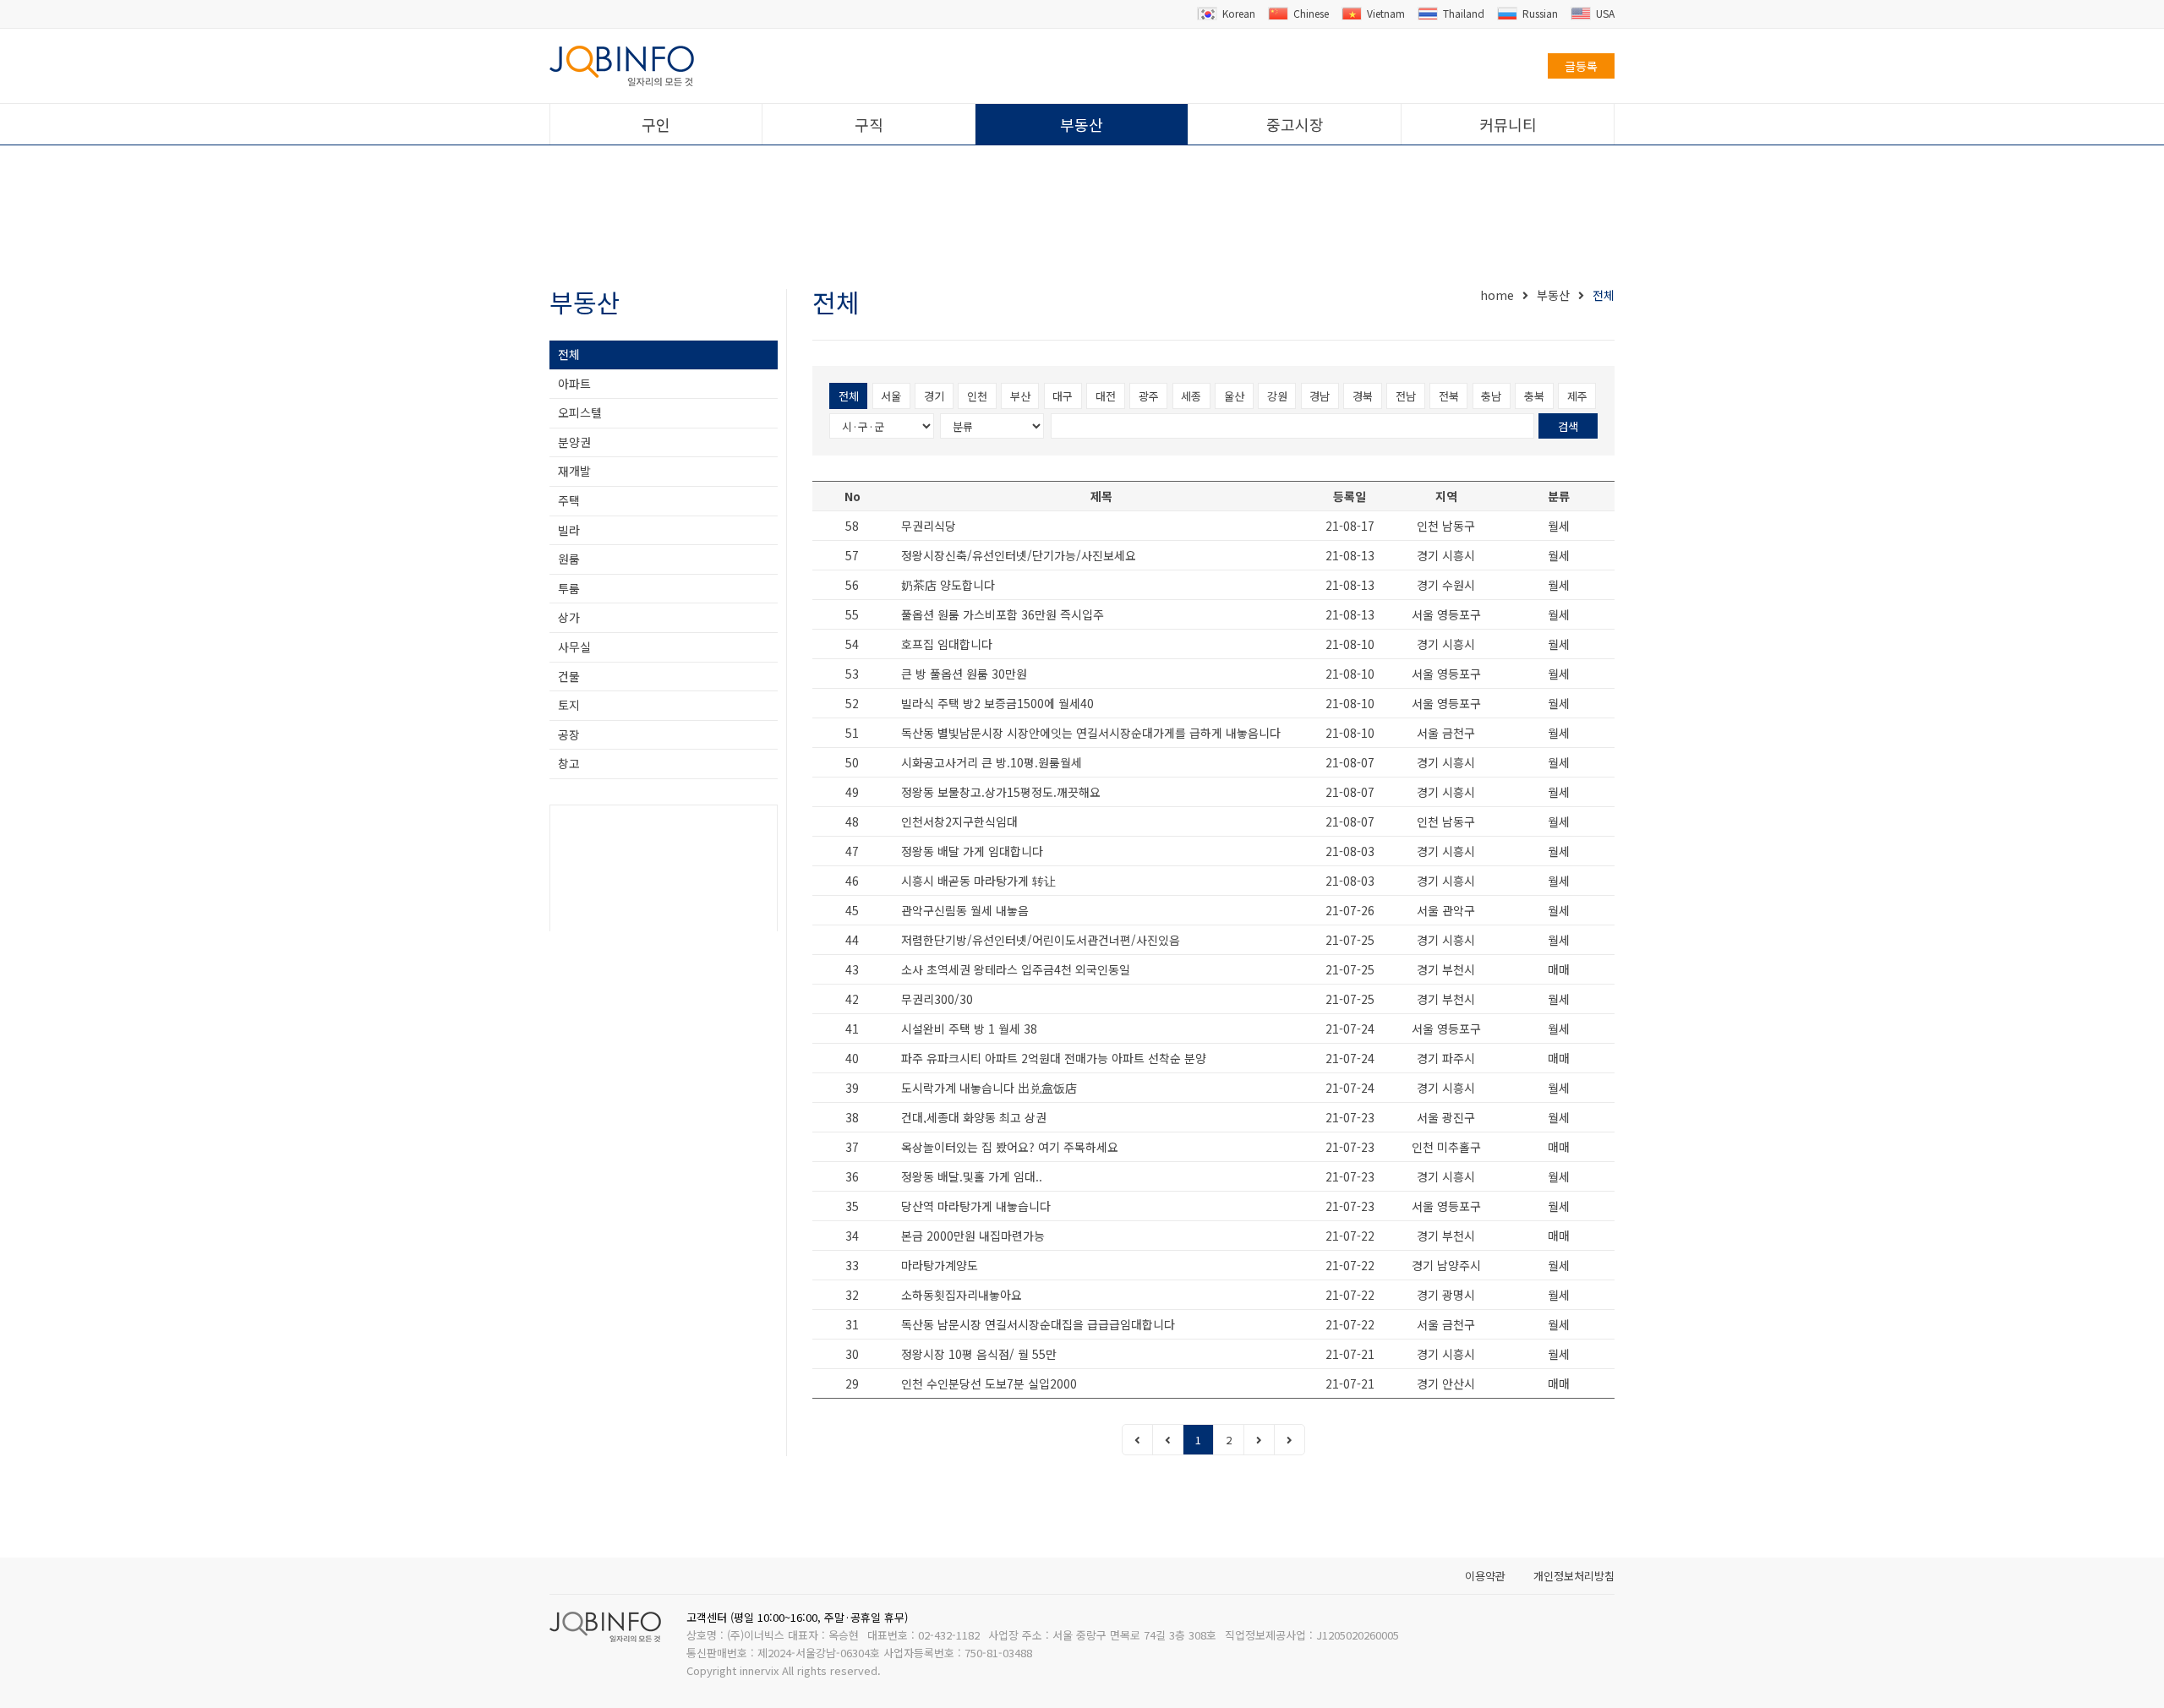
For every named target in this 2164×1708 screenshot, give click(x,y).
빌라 (569, 530)
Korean (1239, 13)
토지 (569, 705)
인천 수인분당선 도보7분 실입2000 (989, 1383)
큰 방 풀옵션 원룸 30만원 (964, 674)
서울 (891, 396)
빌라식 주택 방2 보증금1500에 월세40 (997, 703)
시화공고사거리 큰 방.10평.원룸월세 (992, 762)
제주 (1577, 396)
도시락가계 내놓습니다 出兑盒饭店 (989, 1088)
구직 (869, 124)
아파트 (574, 384)
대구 (1063, 396)
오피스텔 (580, 412)
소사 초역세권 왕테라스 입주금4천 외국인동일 (1016, 969)
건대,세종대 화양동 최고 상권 (974, 1117)
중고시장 (1295, 124)
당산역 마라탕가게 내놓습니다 (976, 1206)
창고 (569, 763)
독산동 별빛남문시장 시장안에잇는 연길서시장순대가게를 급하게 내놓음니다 (1091, 733)
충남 (1491, 396)
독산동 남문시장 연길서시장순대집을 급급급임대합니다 (1038, 1324)
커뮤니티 (1508, 124)
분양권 (574, 442)
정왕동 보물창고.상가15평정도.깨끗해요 (1001, 792)
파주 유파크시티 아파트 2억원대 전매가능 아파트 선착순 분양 (1054, 1058)
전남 (1406, 396)
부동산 (1082, 124)
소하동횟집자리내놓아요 (962, 1295)
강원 (1277, 396)
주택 (569, 500)
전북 (1449, 396)
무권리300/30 (937, 999)
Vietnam (1386, 13)
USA (1605, 13)
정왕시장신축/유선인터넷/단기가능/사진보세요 (1019, 555)
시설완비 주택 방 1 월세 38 (969, 1029)
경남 (1320, 396)
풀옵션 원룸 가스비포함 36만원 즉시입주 (1003, 614)
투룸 (569, 588)
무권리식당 (929, 526)
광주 (1149, 396)
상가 (569, 617)
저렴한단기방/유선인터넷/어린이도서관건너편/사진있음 (1041, 940)
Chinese (1311, 13)
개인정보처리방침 (1574, 1576)
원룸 (569, 559)
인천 (977, 396)
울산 (1234, 396)
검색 (1568, 426)
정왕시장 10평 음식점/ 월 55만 (979, 1354)
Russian (1540, 13)
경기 (934, 396)
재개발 (574, 471)
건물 (569, 676)
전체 (569, 354)
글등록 (1581, 66)
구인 (656, 124)
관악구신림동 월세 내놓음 (965, 910)
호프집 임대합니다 (947, 644)
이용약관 (1485, 1576)
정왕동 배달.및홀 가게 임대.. (972, 1176)
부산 (1020, 396)
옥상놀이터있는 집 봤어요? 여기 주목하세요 (1010, 1147)
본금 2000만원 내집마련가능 (973, 1236)
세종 (1191, 396)
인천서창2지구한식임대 (959, 821)
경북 (1363, 396)
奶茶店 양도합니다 (948, 585)
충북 (1534, 396)
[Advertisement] (1082, 218)
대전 (1106, 396)
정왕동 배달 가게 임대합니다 (972, 851)
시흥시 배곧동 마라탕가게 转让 (978, 881)
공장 (569, 734)
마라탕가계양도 (940, 1265)
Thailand (1464, 13)
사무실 (574, 647)
